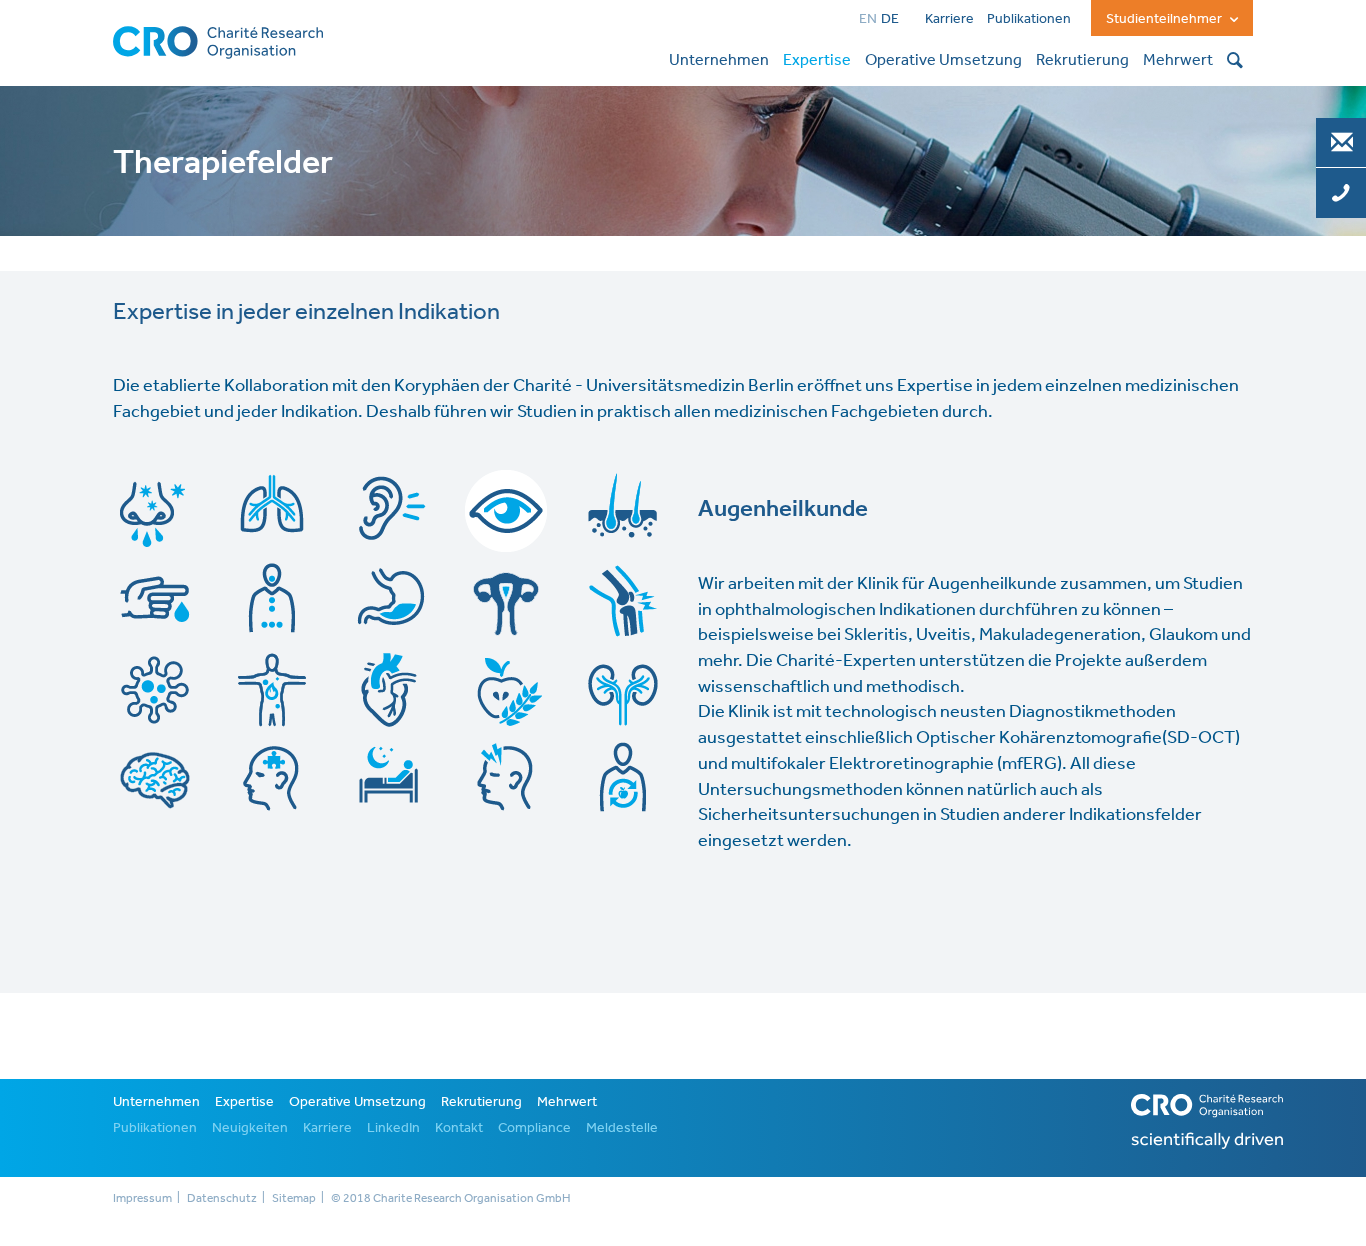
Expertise (244, 1101)
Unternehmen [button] (719, 59)
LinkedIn (393, 1127)
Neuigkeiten (250, 1127)
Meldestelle (622, 1127)
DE (890, 18)
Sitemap (294, 1198)
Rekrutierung (481, 1101)
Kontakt (459, 1127)
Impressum (142, 1198)
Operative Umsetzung (357, 1101)
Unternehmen (156, 1101)
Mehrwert (567, 1101)
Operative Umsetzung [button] (943, 59)
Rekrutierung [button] (1082, 59)
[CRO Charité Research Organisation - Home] (218, 40)
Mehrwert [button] (1178, 59)
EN (868, 18)
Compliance (534, 1127)
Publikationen (1029, 18)
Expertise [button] (817, 59)
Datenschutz (222, 1198)
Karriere (949, 18)
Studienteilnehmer (1165, 18)
